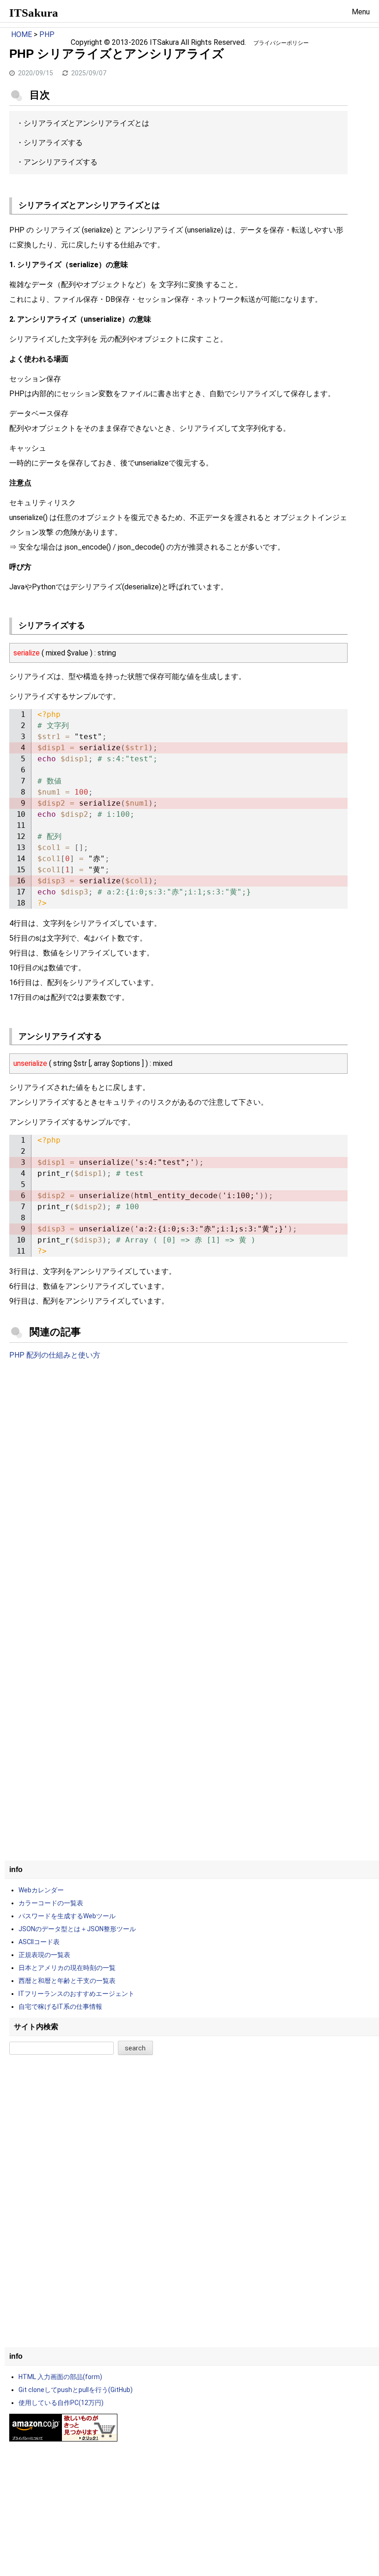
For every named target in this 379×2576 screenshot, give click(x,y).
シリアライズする (53, 143)
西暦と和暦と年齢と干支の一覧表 (67, 1981)
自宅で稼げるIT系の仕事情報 (60, 2007)
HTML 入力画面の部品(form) (60, 2377)
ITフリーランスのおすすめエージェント (76, 1994)
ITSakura (34, 13)
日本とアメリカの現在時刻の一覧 (67, 1968)
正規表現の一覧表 (44, 1955)
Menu (361, 12)
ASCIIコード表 (39, 1942)
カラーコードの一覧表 (51, 1903)
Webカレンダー (41, 1890)
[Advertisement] (178, 1444)
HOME (21, 34)
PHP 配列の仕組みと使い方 (55, 1355)
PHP (47, 34)
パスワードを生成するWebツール (67, 1916)
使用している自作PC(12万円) (61, 2403)
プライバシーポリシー (281, 43)
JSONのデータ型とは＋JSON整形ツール (77, 1929)
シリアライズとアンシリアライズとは (86, 123)
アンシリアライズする (61, 162)
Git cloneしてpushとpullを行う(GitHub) (76, 2390)
